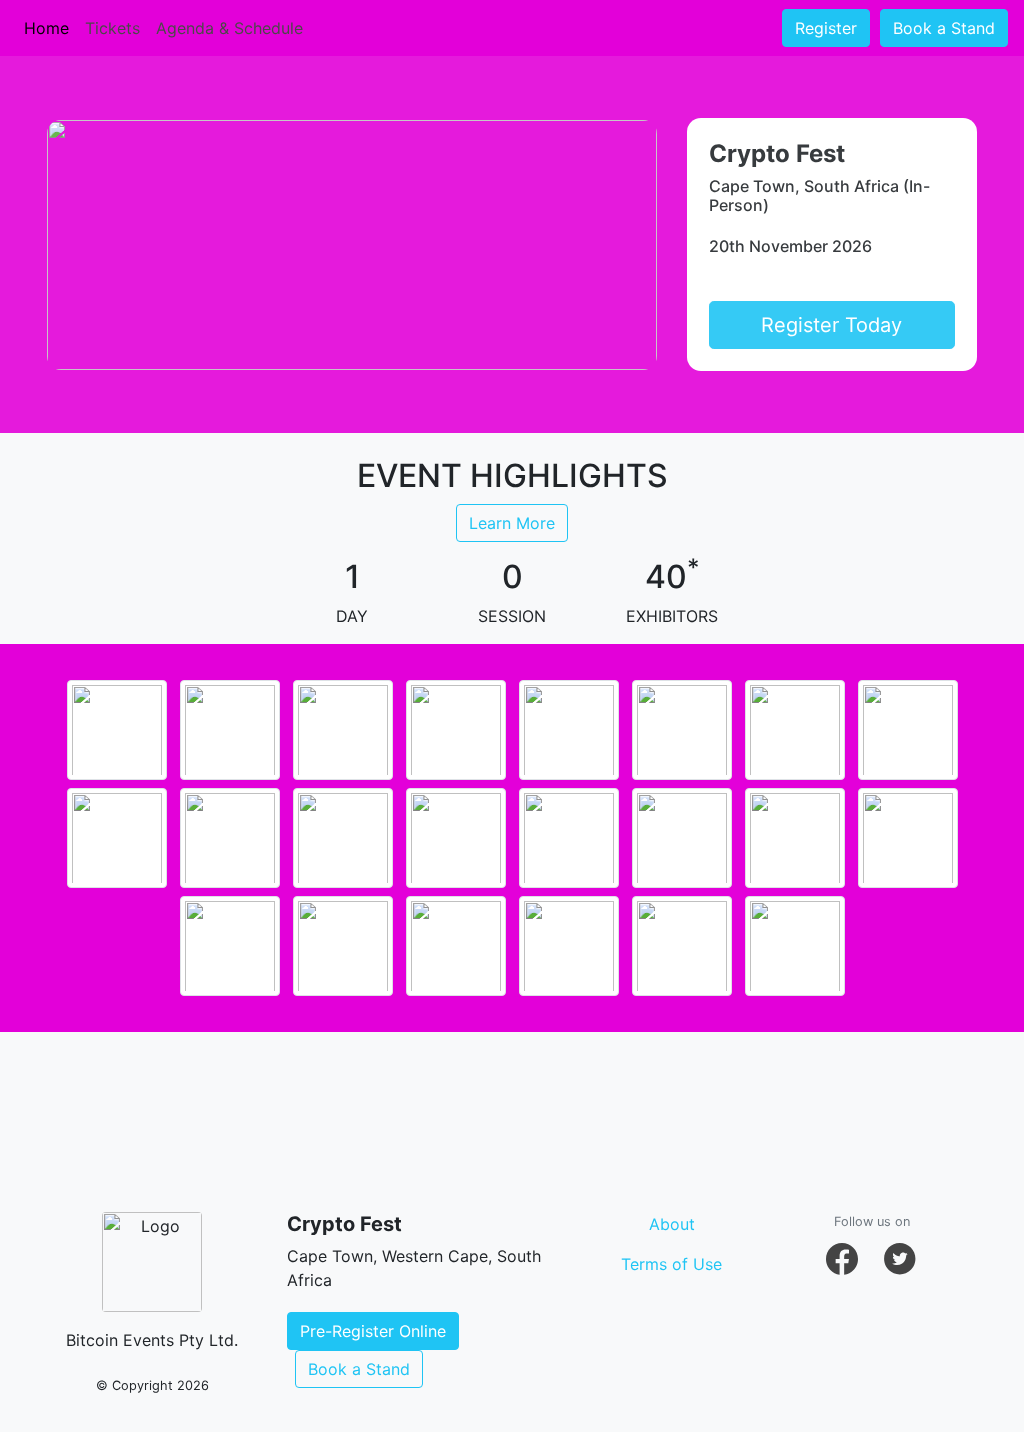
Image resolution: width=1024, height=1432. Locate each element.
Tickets (112, 28)
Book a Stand (944, 28)
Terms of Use (671, 1264)
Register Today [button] (831, 325)
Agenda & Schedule (229, 28)
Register (826, 28)
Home (46, 28)
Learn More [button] (512, 523)
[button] (842, 1259)
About (672, 1224)
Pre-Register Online (373, 1331)
